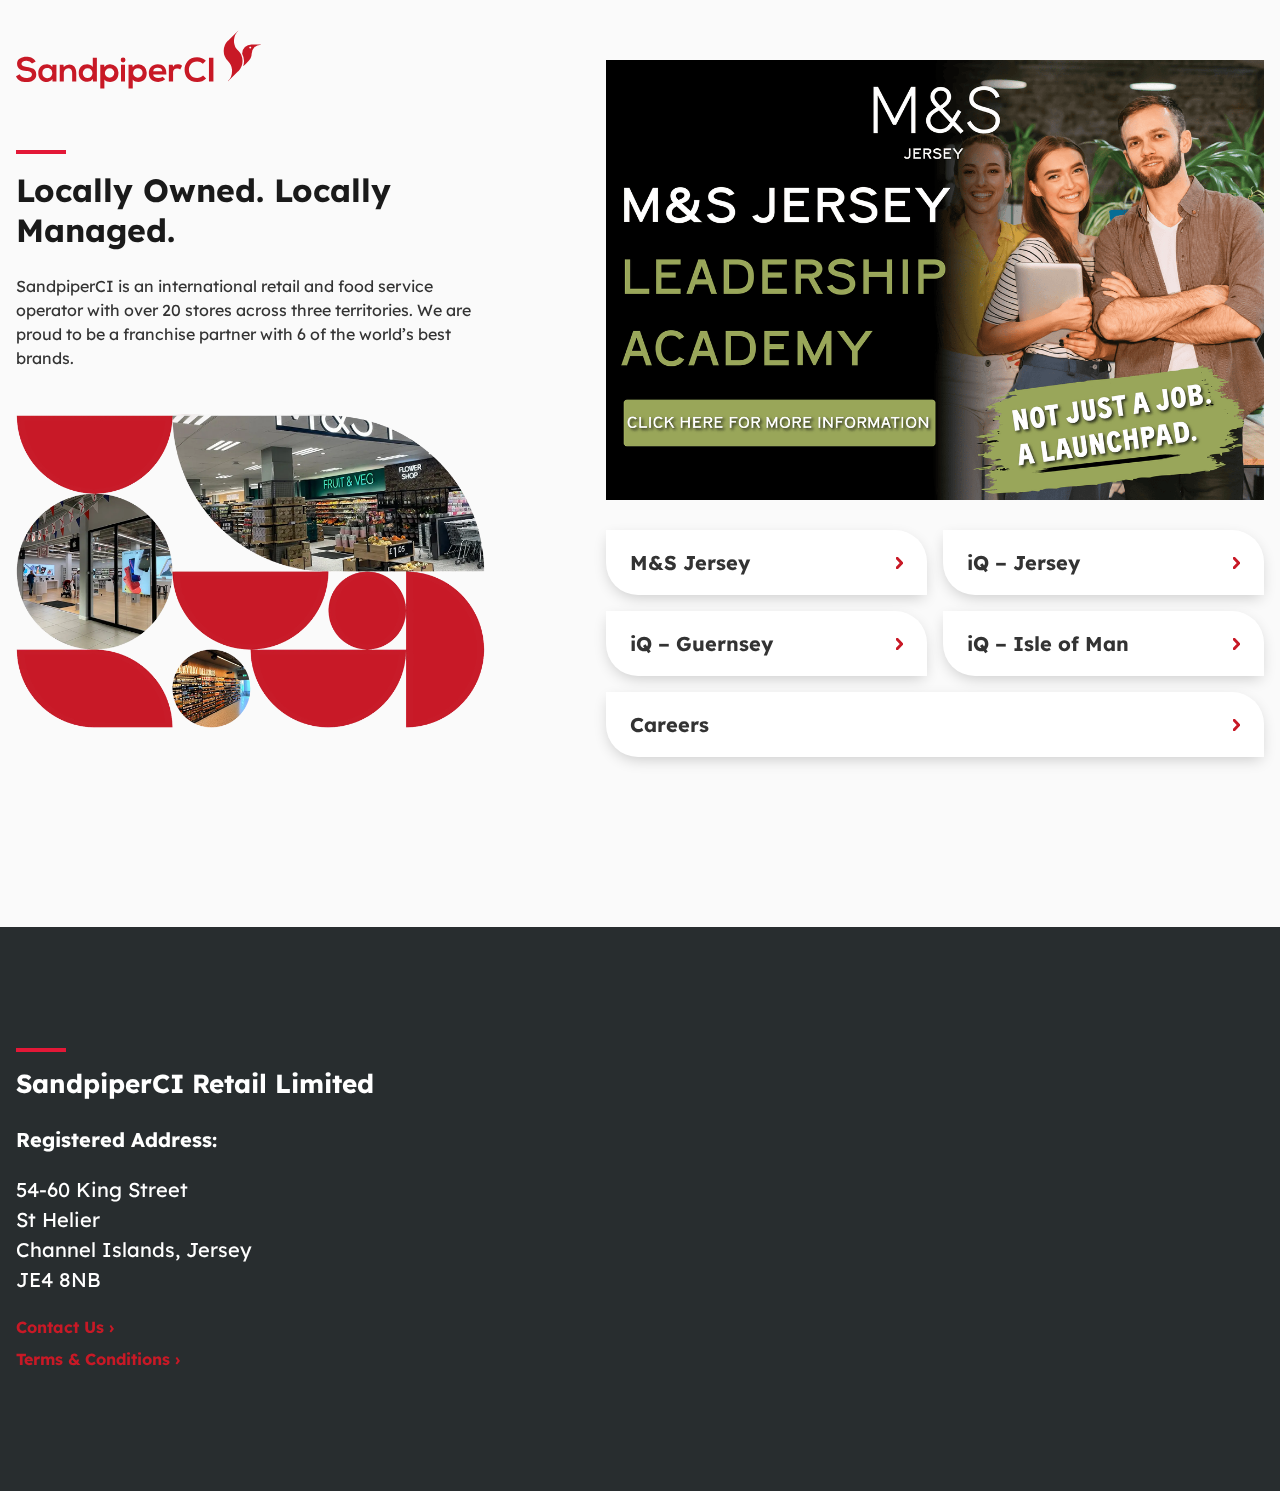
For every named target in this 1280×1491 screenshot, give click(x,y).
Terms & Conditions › (98, 1359)
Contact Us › (65, 1327)
